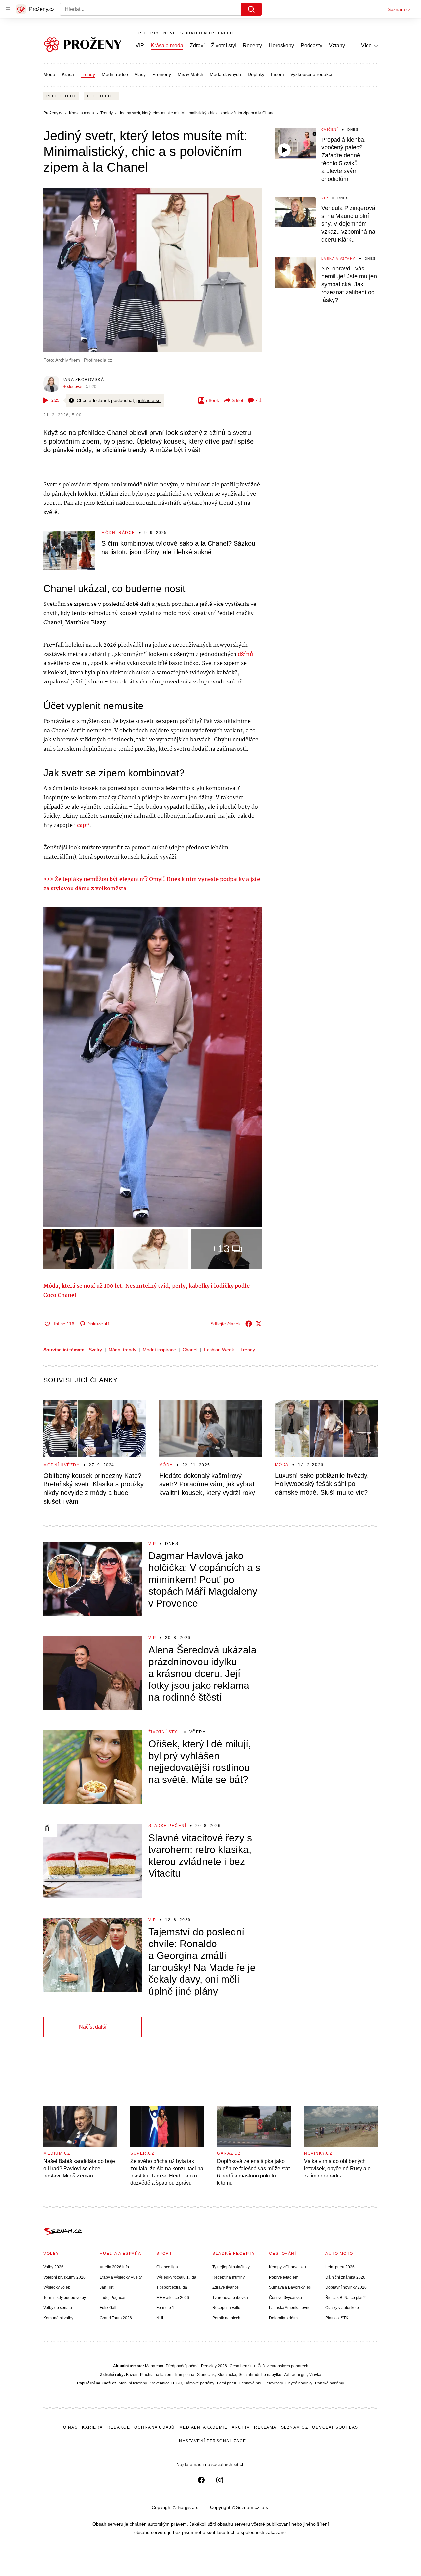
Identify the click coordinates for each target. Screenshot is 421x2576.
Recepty (252, 46)
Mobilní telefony (133, 2383)
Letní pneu (227, 2383)
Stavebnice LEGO (166, 2383)
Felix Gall (108, 2308)
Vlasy (140, 74)
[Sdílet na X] (259, 1324)
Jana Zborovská (83, 380)
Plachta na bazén (156, 2375)
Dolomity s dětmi (284, 2318)
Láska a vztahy (338, 258)
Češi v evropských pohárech (283, 2366)
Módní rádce (115, 74)
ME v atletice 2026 (173, 2298)
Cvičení (330, 129)
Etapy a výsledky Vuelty (121, 2277)
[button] (153, 270)
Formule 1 (165, 2308)
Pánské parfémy (330, 2383)
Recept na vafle (226, 2308)
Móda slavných (225, 74)
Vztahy (337, 46)
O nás (71, 2427)
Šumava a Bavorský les (290, 2287)
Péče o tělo (61, 96)
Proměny (162, 74)
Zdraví (197, 46)
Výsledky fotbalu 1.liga (176, 2277)
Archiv (241, 2427)
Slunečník (206, 2375)
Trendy (88, 74)
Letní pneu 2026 (340, 2267)
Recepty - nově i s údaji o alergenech (186, 33)
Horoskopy (281, 46)
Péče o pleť (102, 96)
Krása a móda (167, 46)
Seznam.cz (399, 9)
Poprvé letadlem (284, 2277)
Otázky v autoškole (342, 2308)
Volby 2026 (53, 2267)
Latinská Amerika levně (290, 2308)
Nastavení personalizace (213, 2441)
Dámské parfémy (199, 2383)
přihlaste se (149, 400)
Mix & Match (190, 74)
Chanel (190, 1350)
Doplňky (256, 74)
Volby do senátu (58, 2308)
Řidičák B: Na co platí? (346, 2298)
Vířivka (315, 2375)
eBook (212, 400)
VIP (140, 46)
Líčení (277, 74)
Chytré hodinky (299, 2383)
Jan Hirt (107, 2287)
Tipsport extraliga (172, 2287)
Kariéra (92, 2427)
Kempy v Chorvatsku (287, 2267)
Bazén (132, 2375)
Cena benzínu (242, 2366)
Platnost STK (337, 2318)
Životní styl (224, 46)
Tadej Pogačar (113, 2298)
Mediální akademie (203, 2427)
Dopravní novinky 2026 (346, 2287)
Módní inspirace (159, 1350)
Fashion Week (219, 1350)
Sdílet (237, 400)
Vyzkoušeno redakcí (311, 74)
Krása (68, 74)
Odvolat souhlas (335, 2427)
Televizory (274, 2383)
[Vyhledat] (251, 9)
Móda (49, 74)
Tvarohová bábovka (230, 2298)
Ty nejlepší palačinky (231, 2267)
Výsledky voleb (57, 2287)
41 (259, 400)
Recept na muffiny (229, 2277)
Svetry (95, 1350)
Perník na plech (226, 2318)
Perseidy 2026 (214, 2366)
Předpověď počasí (182, 2366)
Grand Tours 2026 (116, 2318)
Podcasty (311, 46)
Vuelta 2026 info (114, 2267)
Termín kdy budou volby (65, 2298)
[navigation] (8, 9)
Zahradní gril (295, 2375)
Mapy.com (154, 2366)
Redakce (119, 2427)
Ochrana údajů (155, 2427)
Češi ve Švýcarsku (285, 2298)
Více (366, 46)
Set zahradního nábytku (260, 2375)
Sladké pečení (167, 1826)
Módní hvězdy (62, 1465)
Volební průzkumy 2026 (64, 2277)
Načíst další (93, 2027)
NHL (160, 2318)
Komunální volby (58, 2318)
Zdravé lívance (226, 2287)
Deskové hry (250, 2383)
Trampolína (184, 2375)
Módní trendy (122, 1350)
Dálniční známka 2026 (345, 2277)
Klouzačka (227, 2375)
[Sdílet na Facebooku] (249, 1324)
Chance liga (167, 2267)
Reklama (265, 2427)
